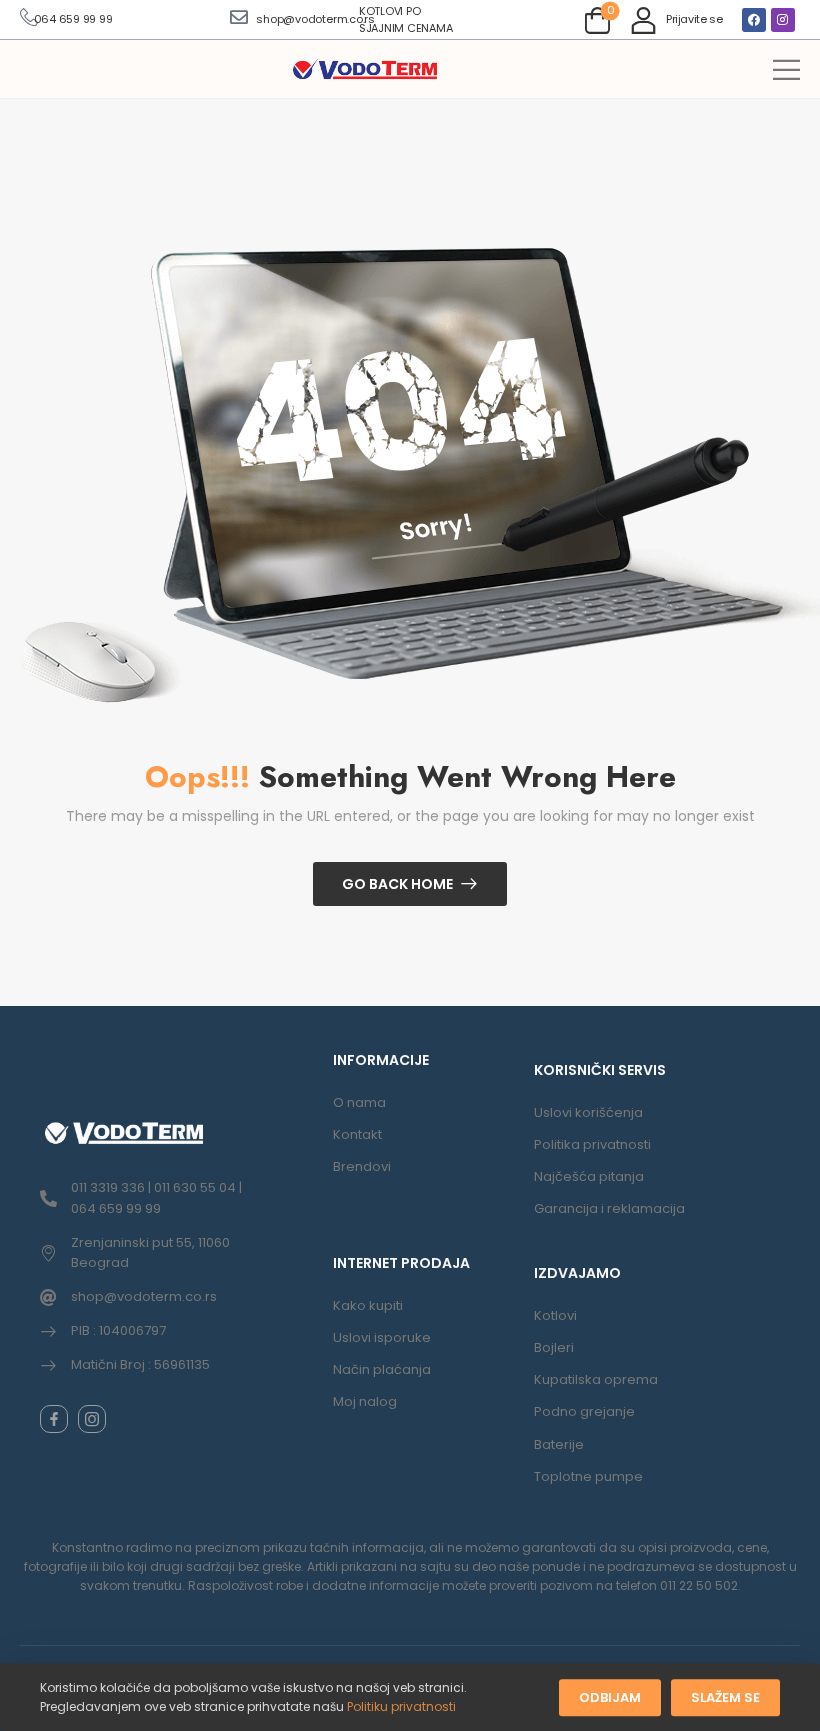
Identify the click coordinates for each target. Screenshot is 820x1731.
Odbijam (610, 1697)
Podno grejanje (584, 1411)
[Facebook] (754, 20)
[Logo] (365, 70)
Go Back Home (397, 884)
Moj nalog (365, 1401)
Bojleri (554, 1347)
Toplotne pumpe (588, 1476)
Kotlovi (555, 1315)
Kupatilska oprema (596, 1379)
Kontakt (357, 1134)
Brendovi (362, 1166)
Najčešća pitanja (589, 1176)
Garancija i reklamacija (609, 1208)
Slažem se (725, 1697)
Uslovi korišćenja (588, 1112)
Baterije (559, 1444)
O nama (359, 1102)
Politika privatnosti (592, 1144)
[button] (786, 69)
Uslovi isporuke (382, 1337)
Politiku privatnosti (401, 1706)
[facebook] (54, 1419)
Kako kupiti (368, 1305)
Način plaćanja (382, 1369)
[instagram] (92, 1419)
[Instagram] (783, 20)
